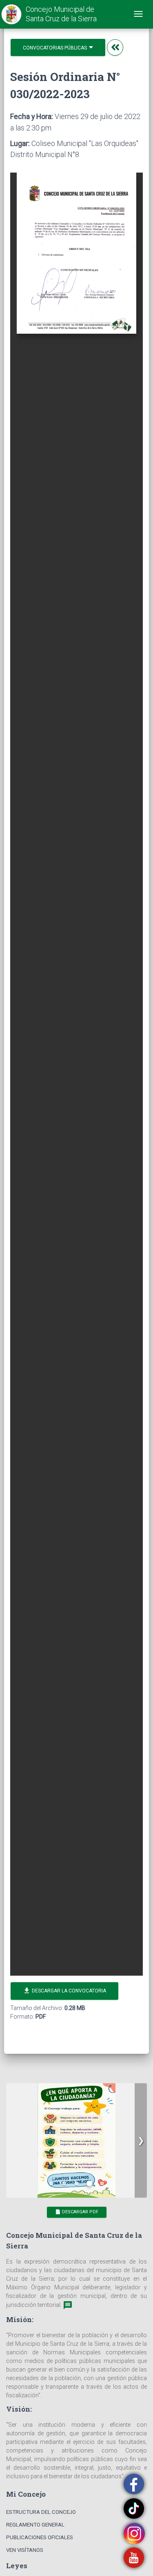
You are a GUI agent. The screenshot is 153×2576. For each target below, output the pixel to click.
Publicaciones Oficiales (40, 2537)
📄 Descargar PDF (77, 2212)
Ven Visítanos (25, 2550)
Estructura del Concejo (41, 2512)
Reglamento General (35, 2525)
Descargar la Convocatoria (64, 1991)
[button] (141, 2140)
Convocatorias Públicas (55, 48)
